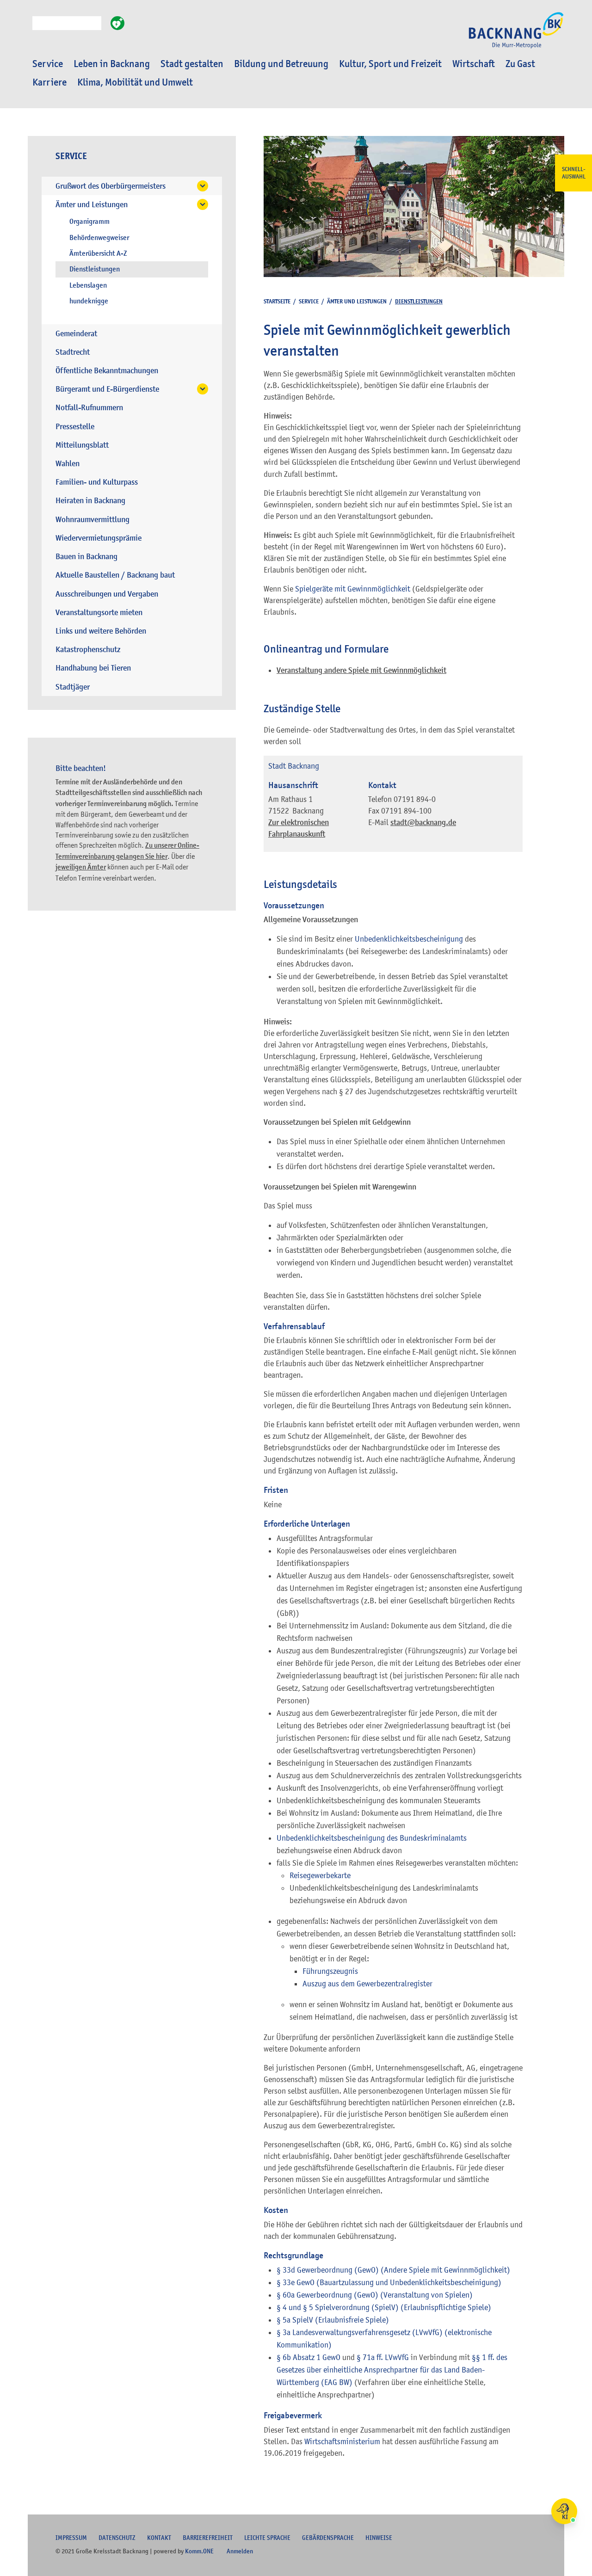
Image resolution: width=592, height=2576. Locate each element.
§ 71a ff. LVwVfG (383, 2357)
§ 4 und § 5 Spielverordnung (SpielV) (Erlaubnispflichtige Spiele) (384, 2307)
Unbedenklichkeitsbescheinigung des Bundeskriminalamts (372, 1838)
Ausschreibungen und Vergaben (107, 594)
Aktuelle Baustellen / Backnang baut (115, 575)
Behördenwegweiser (99, 238)
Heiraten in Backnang (90, 501)
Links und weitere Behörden (101, 631)
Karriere (49, 82)
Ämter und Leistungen (92, 205)
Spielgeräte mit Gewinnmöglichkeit (353, 589)
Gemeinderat (76, 334)
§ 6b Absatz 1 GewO (308, 2357)
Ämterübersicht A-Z (98, 253)
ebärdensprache (328, 2538)
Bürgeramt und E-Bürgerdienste (107, 389)
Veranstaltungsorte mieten (99, 613)
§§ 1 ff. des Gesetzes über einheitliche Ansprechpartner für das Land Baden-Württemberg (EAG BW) (392, 2370)
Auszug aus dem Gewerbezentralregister (367, 1984)
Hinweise (379, 2538)
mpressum (71, 2538)
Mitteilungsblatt (82, 445)
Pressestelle (75, 427)
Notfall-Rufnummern (89, 408)
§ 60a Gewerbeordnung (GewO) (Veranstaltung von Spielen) (375, 2295)
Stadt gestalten (192, 64)
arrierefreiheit (208, 2538)
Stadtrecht (73, 352)
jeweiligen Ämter (81, 867)
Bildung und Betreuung (281, 64)
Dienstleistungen (95, 269)
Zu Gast (520, 64)
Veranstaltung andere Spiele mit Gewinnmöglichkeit (361, 670)
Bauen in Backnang (86, 557)
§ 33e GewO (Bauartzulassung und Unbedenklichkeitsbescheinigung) (389, 2282)
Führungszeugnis (330, 1971)
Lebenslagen (88, 285)
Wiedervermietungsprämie (99, 538)
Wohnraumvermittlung (92, 520)
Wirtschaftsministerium (342, 2441)
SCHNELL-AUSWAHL (574, 173)
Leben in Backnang (112, 64)
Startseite (277, 301)
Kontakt (159, 2538)
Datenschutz (117, 2538)
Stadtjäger (73, 687)
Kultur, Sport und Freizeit (390, 64)
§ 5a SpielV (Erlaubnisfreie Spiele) (333, 2320)
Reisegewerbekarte (320, 1875)
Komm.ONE (199, 2551)
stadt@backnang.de (423, 823)
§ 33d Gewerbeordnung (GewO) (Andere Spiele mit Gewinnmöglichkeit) (393, 2270)
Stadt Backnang (294, 766)
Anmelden (240, 2551)
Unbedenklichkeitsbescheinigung (409, 939)
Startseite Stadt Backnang (516, 35)
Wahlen (68, 464)
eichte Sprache (267, 2538)
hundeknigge (89, 301)
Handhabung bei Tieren (93, 668)
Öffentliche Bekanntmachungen (107, 371)
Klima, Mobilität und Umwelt (135, 82)
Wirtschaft (474, 64)
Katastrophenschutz (88, 650)
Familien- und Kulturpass (97, 482)
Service (48, 64)
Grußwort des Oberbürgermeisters (111, 186)
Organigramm (89, 222)
